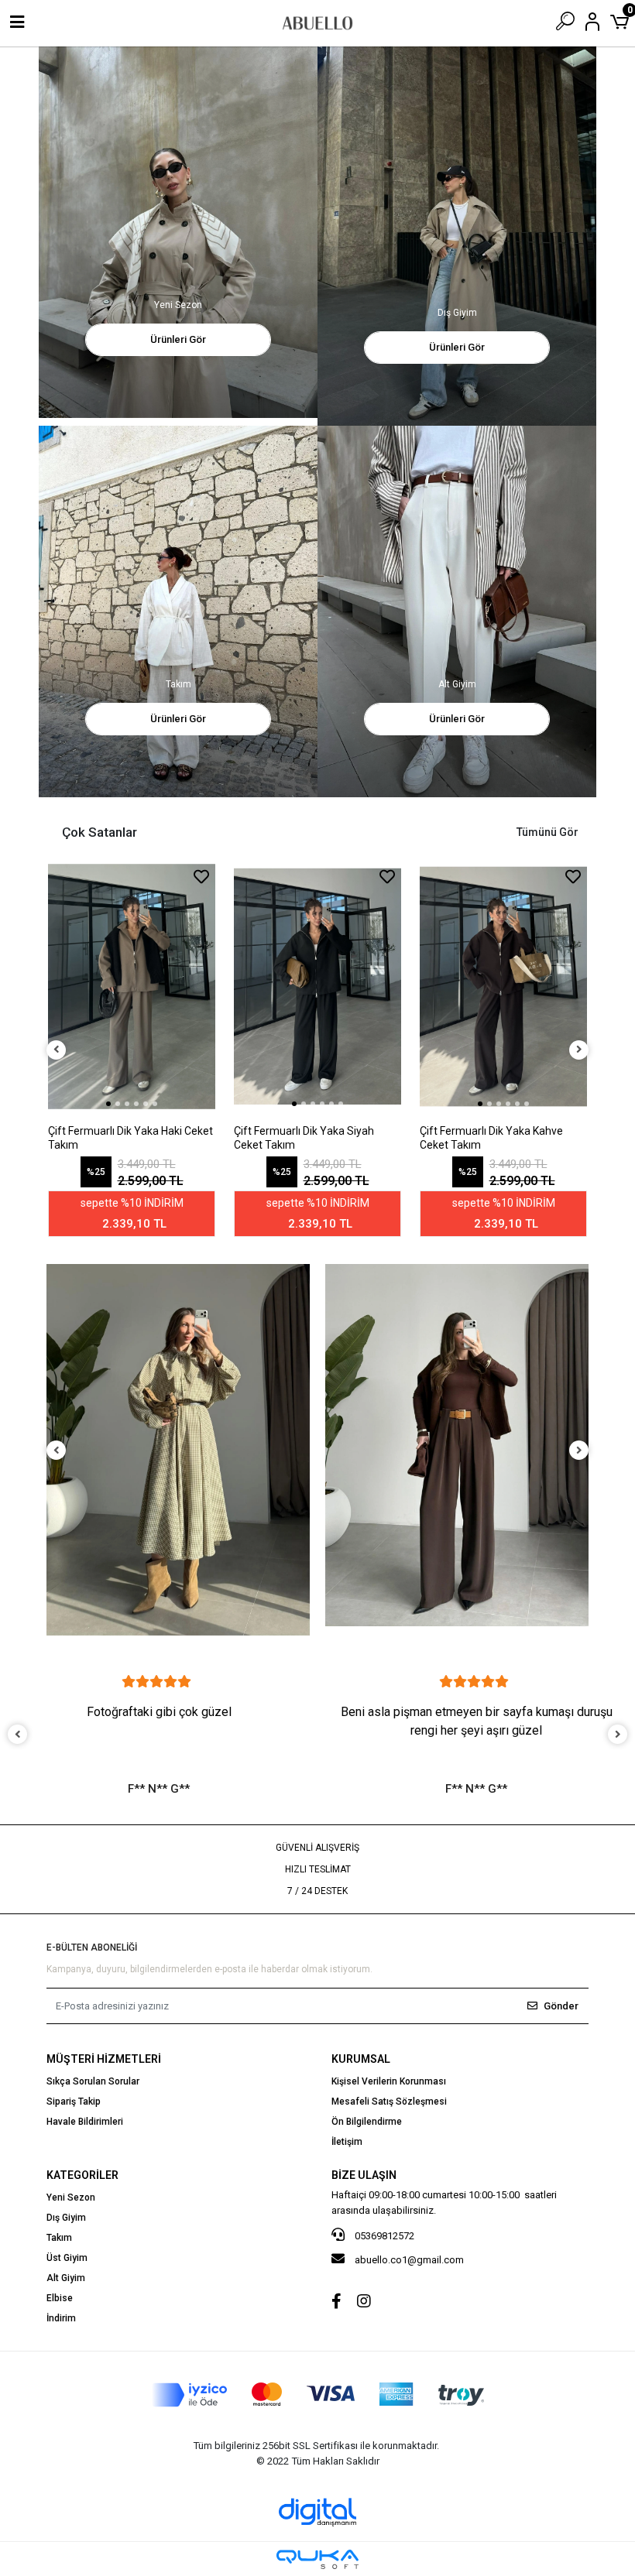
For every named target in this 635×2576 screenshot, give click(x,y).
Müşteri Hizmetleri (104, 2059)
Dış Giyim (66, 2218)
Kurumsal (361, 2059)
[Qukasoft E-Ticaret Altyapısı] (317, 2559)
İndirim (61, 2318)
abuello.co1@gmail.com (409, 2260)
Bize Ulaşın (364, 2175)
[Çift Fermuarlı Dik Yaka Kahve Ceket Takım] (503, 987)
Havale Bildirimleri (85, 2122)
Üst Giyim (67, 2258)
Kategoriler (82, 2175)
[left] (57, 1050)
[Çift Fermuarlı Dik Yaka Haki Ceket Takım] (132, 987)
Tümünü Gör (547, 832)
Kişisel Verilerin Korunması (389, 2081)
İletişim (347, 2142)
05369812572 (383, 2236)
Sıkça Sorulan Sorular (93, 2081)
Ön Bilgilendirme (367, 2122)
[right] (579, 1050)
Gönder (561, 2006)
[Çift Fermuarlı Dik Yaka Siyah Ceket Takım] (317, 987)
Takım (59, 2238)
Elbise (60, 2298)
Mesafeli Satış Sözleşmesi (389, 2102)
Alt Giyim (66, 2278)
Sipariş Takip (74, 2102)
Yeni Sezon (71, 2197)
